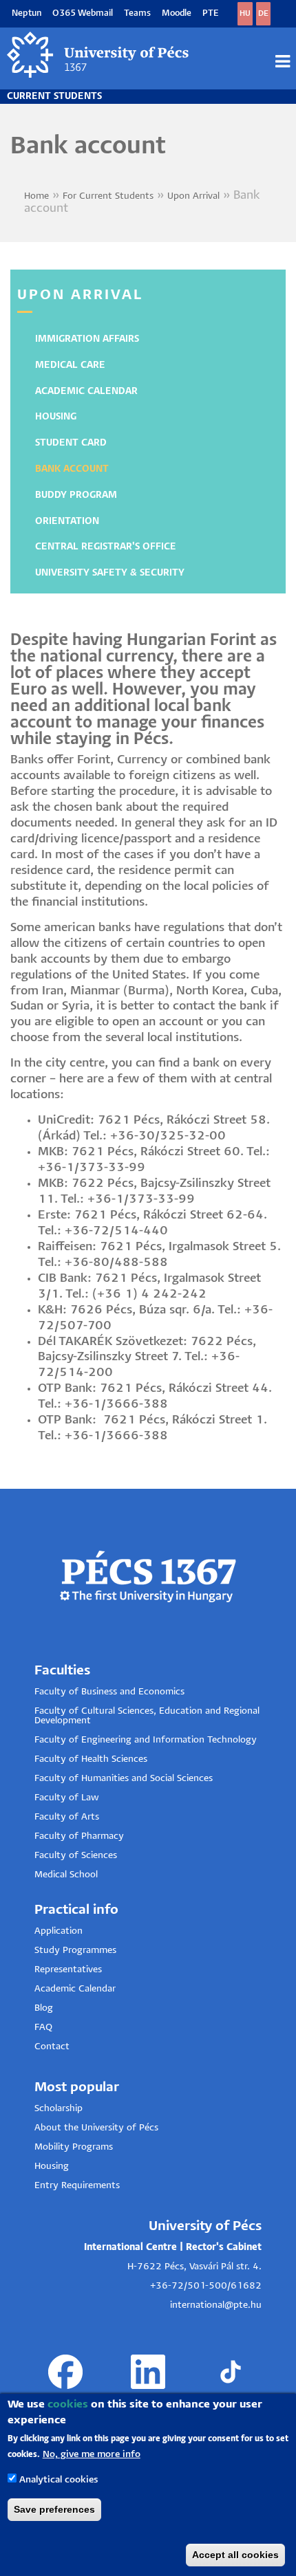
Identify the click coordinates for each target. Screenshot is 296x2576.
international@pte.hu (216, 2305)
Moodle (177, 13)
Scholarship (59, 2109)
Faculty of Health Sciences (91, 1759)
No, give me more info (92, 2455)
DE (263, 13)
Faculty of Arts (67, 1817)
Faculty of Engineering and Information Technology (146, 1740)
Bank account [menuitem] (72, 469)
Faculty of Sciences (76, 1856)
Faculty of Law (67, 1798)
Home (36, 196)
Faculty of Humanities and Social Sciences (124, 1779)
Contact (52, 2047)
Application (59, 1931)
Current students (54, 97)
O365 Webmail (83, 13)
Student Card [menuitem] (71, 443)
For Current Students (108, 196)
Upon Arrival (193, 196)
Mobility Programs (74, 2147)
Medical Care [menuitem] (70, 365)
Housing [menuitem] (56, 417)
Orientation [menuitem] (67, 522)
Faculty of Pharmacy (79, 1836)
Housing (52, 2166)
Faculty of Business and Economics (109, 1692)
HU (245, 13)
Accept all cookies (235, 2555)
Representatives (68, 1970)
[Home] (99, 55)
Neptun (27, 13)
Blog (44, 2008)
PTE (211, 13)
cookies (68, 2404)
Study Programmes (75, 1951)
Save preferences (54, 2509)
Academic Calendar (75, 1989)
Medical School (66, 1875)
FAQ (43, 2028)
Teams (137, 13)
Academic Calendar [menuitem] (86, 392)
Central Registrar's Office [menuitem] (106, 547)
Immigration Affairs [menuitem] (87, 339)
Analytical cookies (59, 2480)
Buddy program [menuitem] (76, 495)
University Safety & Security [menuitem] (110, 573)
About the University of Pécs (96, 2128)
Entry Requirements (77, 2186)
